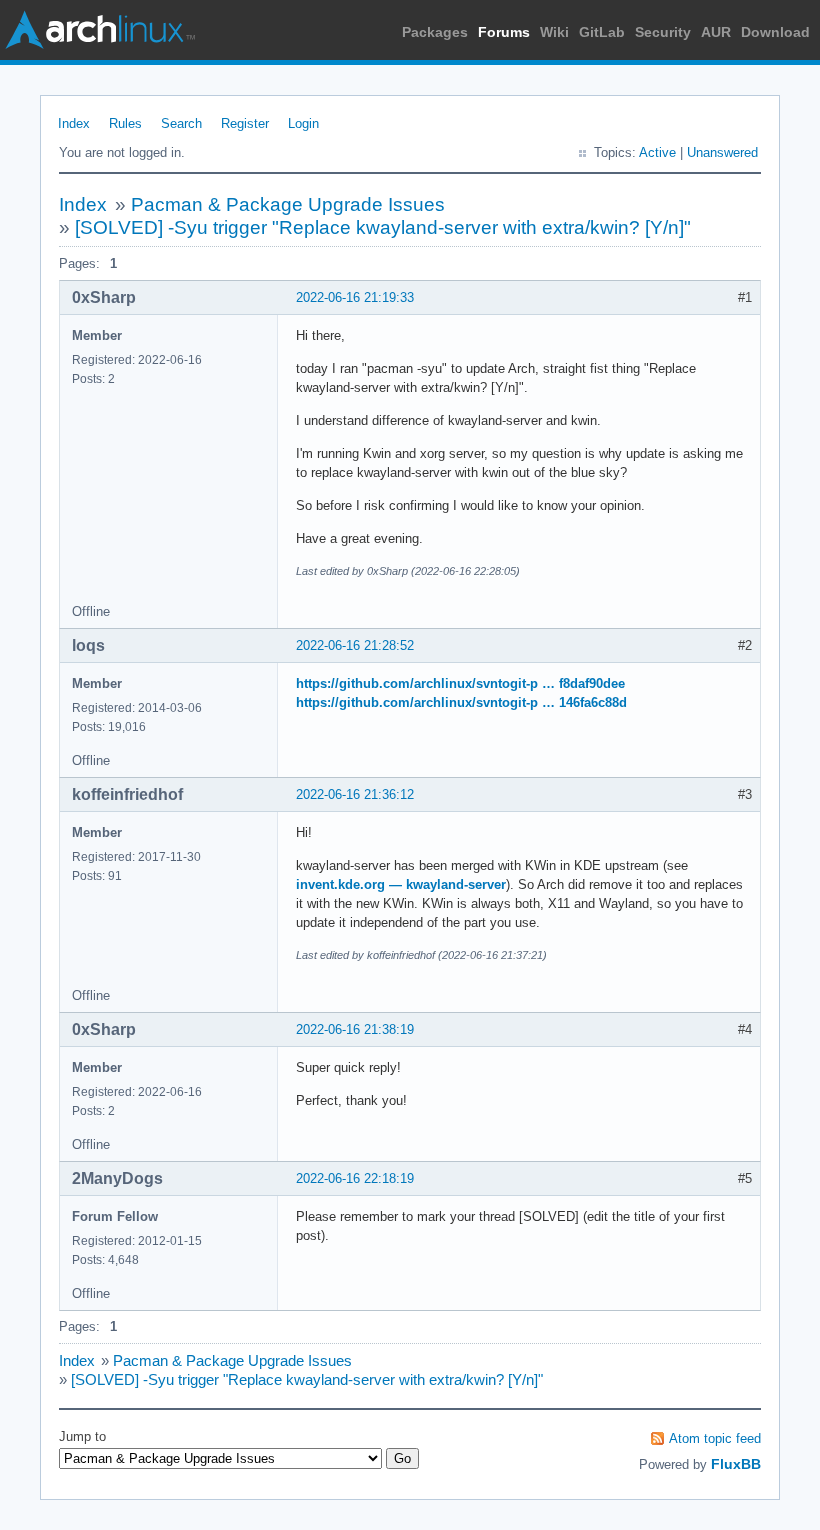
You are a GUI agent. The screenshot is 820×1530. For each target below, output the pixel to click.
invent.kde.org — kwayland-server (401, 884)
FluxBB (736, 1464)
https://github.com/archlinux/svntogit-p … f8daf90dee (460, 683)
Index (74, 123)
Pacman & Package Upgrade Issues (288, 204)
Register (245, 123)
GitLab (602, 32)
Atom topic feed (715, 1438)
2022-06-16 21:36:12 (355, 794)
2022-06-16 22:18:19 (355, 1178)
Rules (125, 123)
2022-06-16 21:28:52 (355, 645)
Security (663, 32)
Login (303, 123)
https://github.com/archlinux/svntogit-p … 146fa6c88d (461, 702)
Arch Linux (100, 30)
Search (181, 123)
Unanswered (722, 152)
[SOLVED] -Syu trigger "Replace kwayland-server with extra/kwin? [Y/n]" (383, 227)
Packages (435, 32)
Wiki (554, 32)
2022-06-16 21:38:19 (355, 1029)
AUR (716, 32)
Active (657, 152)
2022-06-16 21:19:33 (355, 297)
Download (775, 32)
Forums (504, 32)
